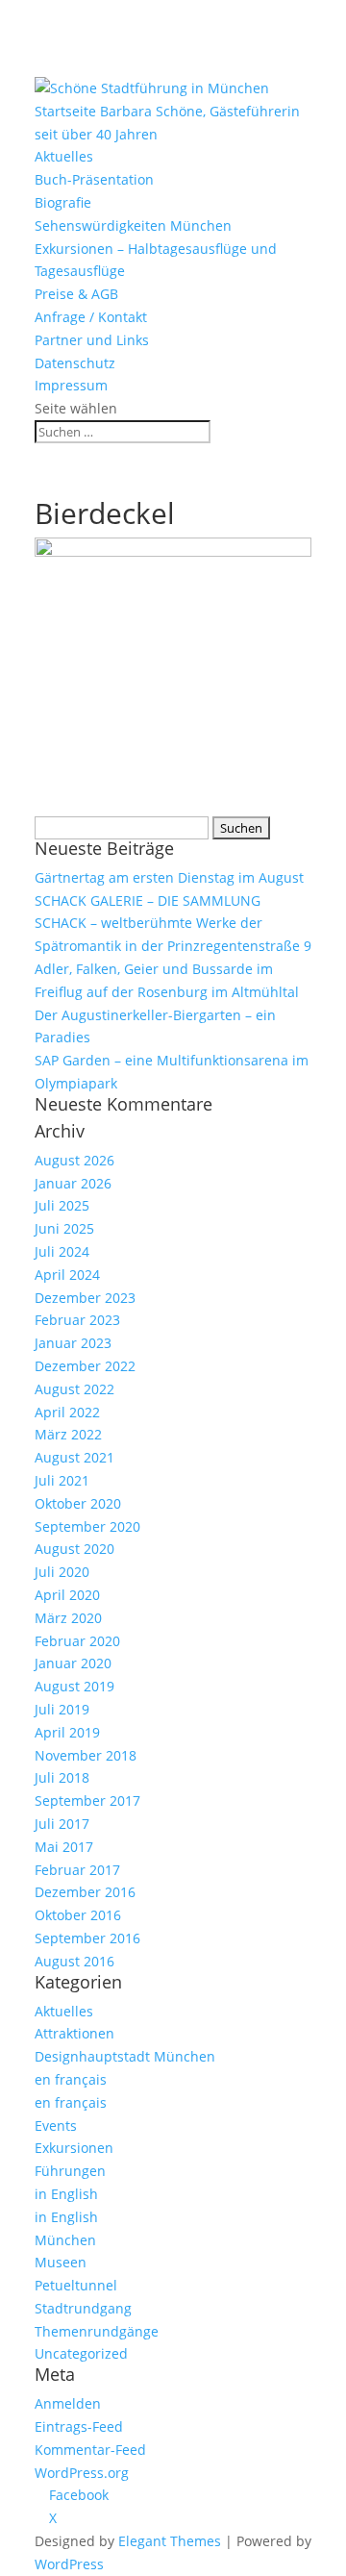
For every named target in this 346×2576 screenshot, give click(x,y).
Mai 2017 (64, 1847)
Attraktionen (74, 2033)
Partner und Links (92, 340)
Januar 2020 (73, 1663)
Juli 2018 (62, 1777)
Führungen (70, 2171)
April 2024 (67, 1275)
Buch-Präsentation (94, 179)
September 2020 (87, 1526)
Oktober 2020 (78, 1503)
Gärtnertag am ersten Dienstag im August (169, 877)
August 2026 (74, 1160)
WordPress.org (82, 2473)
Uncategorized (81, 2353)
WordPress (69, 2564)
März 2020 (68, 1618)
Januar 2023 (73, 1343)
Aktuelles (64, 156)
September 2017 (87, 1801)
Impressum (71, 385)
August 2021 (74, 1457)
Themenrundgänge (97, 2331)
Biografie (63, 202)
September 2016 (87, 1938)
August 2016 (74, 1961)
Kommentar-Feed (90, 2450)
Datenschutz (75, 363)
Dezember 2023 (85, 1298)
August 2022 (74, 1389)
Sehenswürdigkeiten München (133, 225)
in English (66, 2194)
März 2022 (68, 1434)
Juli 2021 (62, 1480)
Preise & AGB (76, 294)
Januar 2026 (73, 1183)
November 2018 (86, 1755)
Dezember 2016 (85, 1892)
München (65, 2240)
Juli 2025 (62, 1205)
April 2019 (67, 1732)
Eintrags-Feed (79, 2426)
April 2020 (67, 1595)
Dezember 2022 (85, 1366)
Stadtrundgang (83, 2308)
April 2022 (67, 1412)
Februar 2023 (77, 1320)
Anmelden (68, 2403)
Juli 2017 (62, 1824)
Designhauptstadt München (125, 2056)
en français (71, 2079)
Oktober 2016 (78, 1915)
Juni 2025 (64, 1228)
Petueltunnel (76, 2285)
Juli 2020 (62, 1572)
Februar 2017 (77, 1870)
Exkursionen (74, 2148)
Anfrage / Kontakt (91, 317)
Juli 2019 (62, 1709)
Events (56, 2126)
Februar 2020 (77, 1641)
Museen (61, 2262)
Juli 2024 (62, 1251)
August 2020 (74, 1549)
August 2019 (74, 1686)
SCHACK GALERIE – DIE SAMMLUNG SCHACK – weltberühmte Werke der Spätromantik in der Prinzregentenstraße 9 (173, 924)
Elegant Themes (170, 2541)
